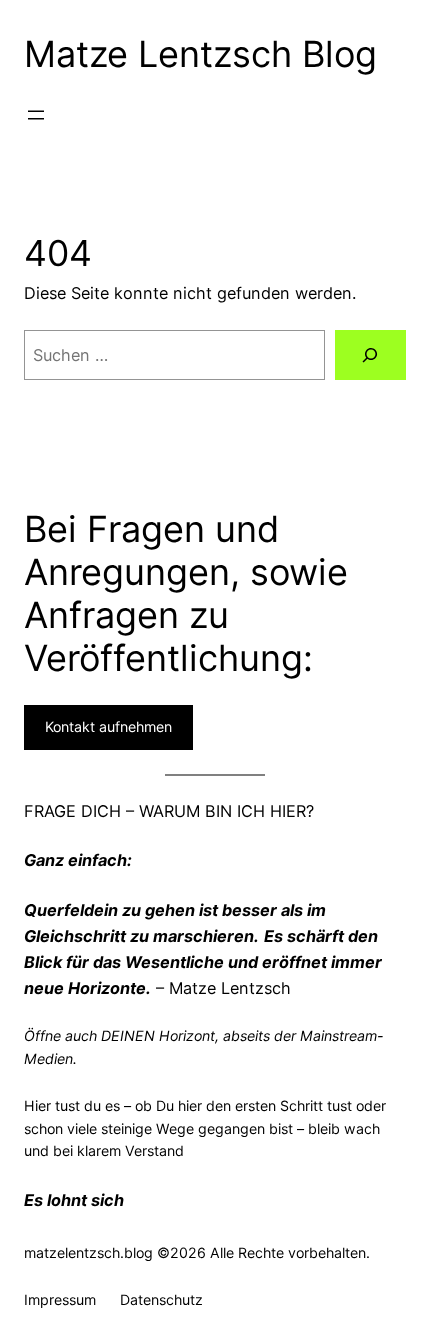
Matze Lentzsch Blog (200, 54)
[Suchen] (370, 355)
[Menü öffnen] (36, 115)
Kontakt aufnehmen (108, 726)
